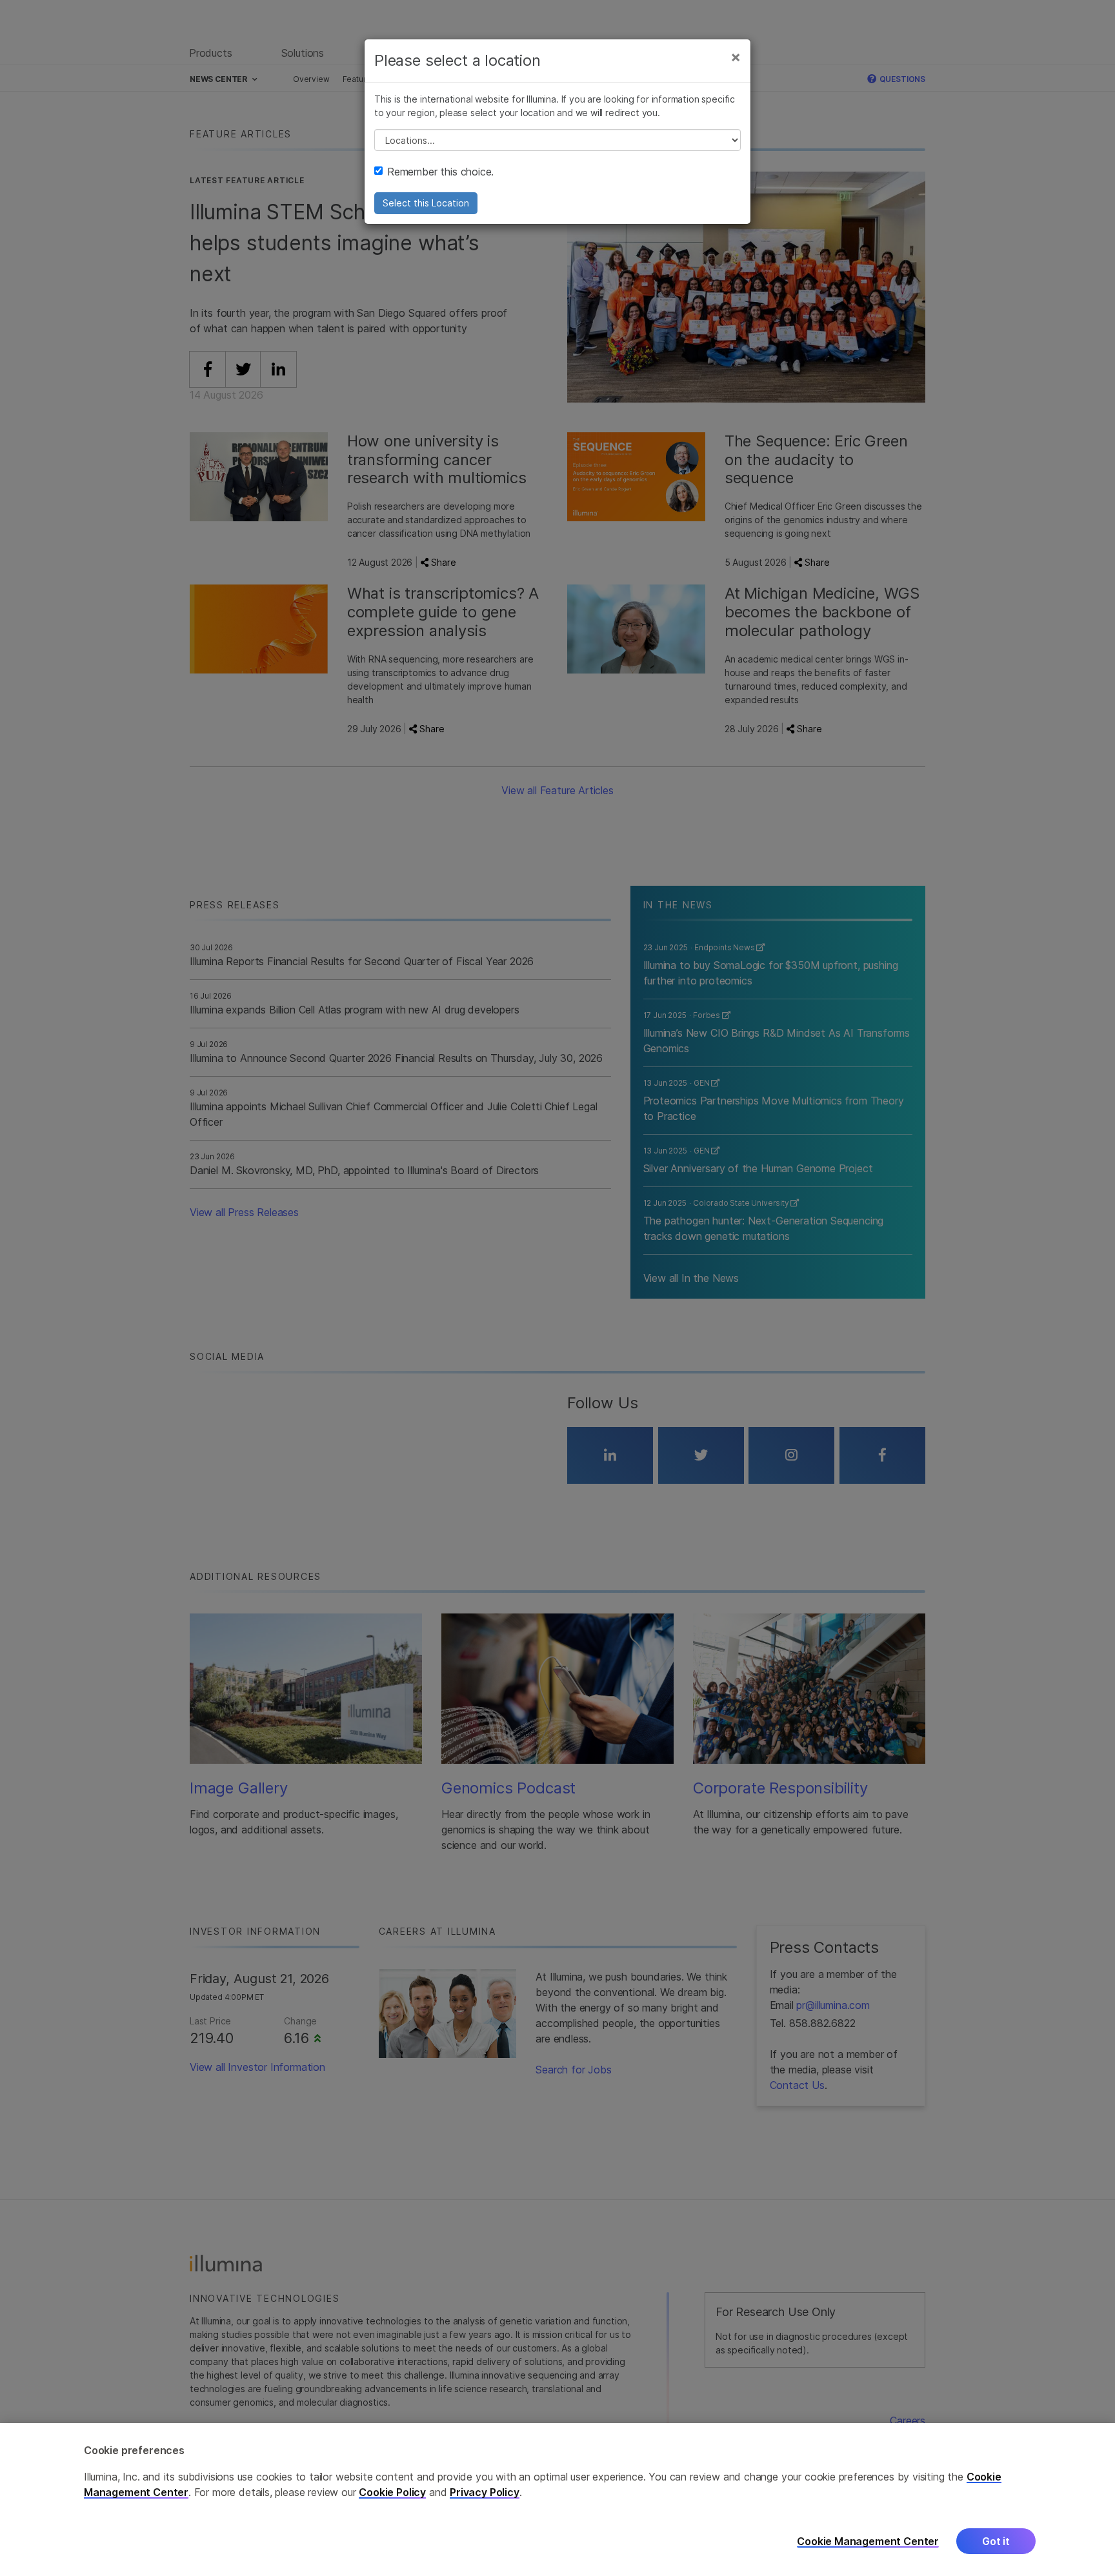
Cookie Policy (392, 2492)
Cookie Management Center (868, 2541)
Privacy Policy (485, 2492)
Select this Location (426, 203)
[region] (557, 2500)
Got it (996, 2542)
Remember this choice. (440, 172)
